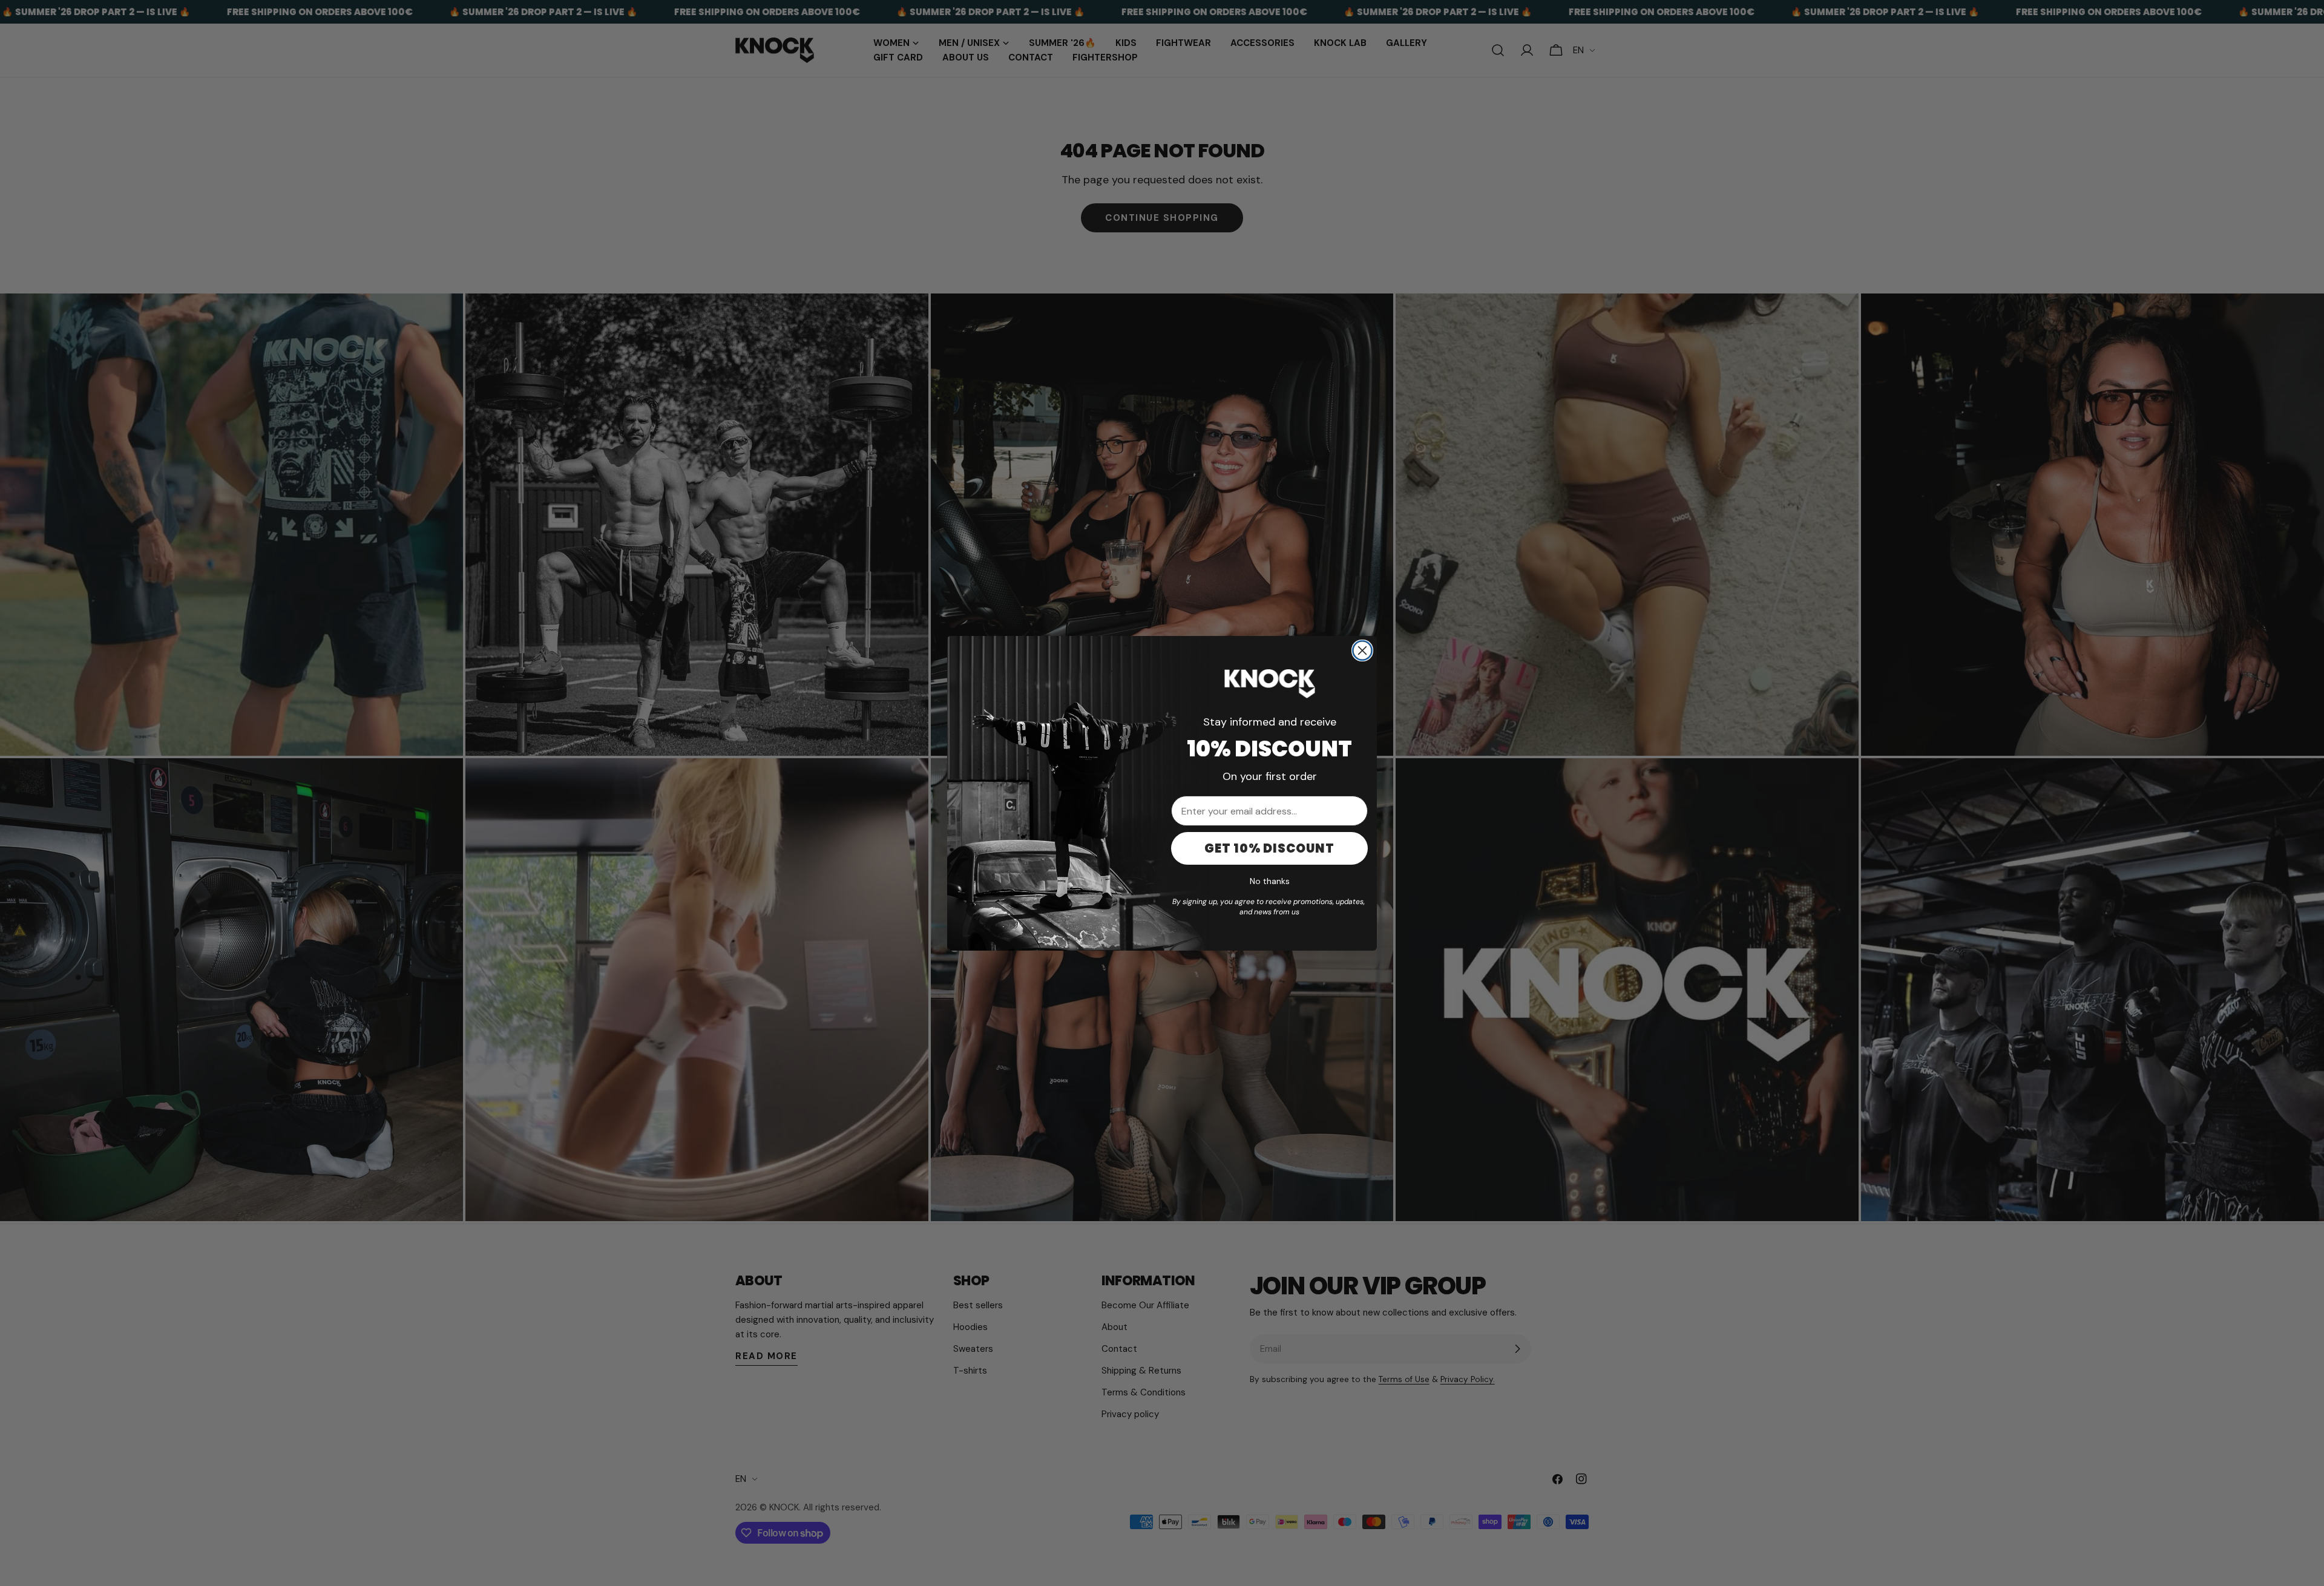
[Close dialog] (1362, 650)
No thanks (1270, 881)
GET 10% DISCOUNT (1269, 848)
